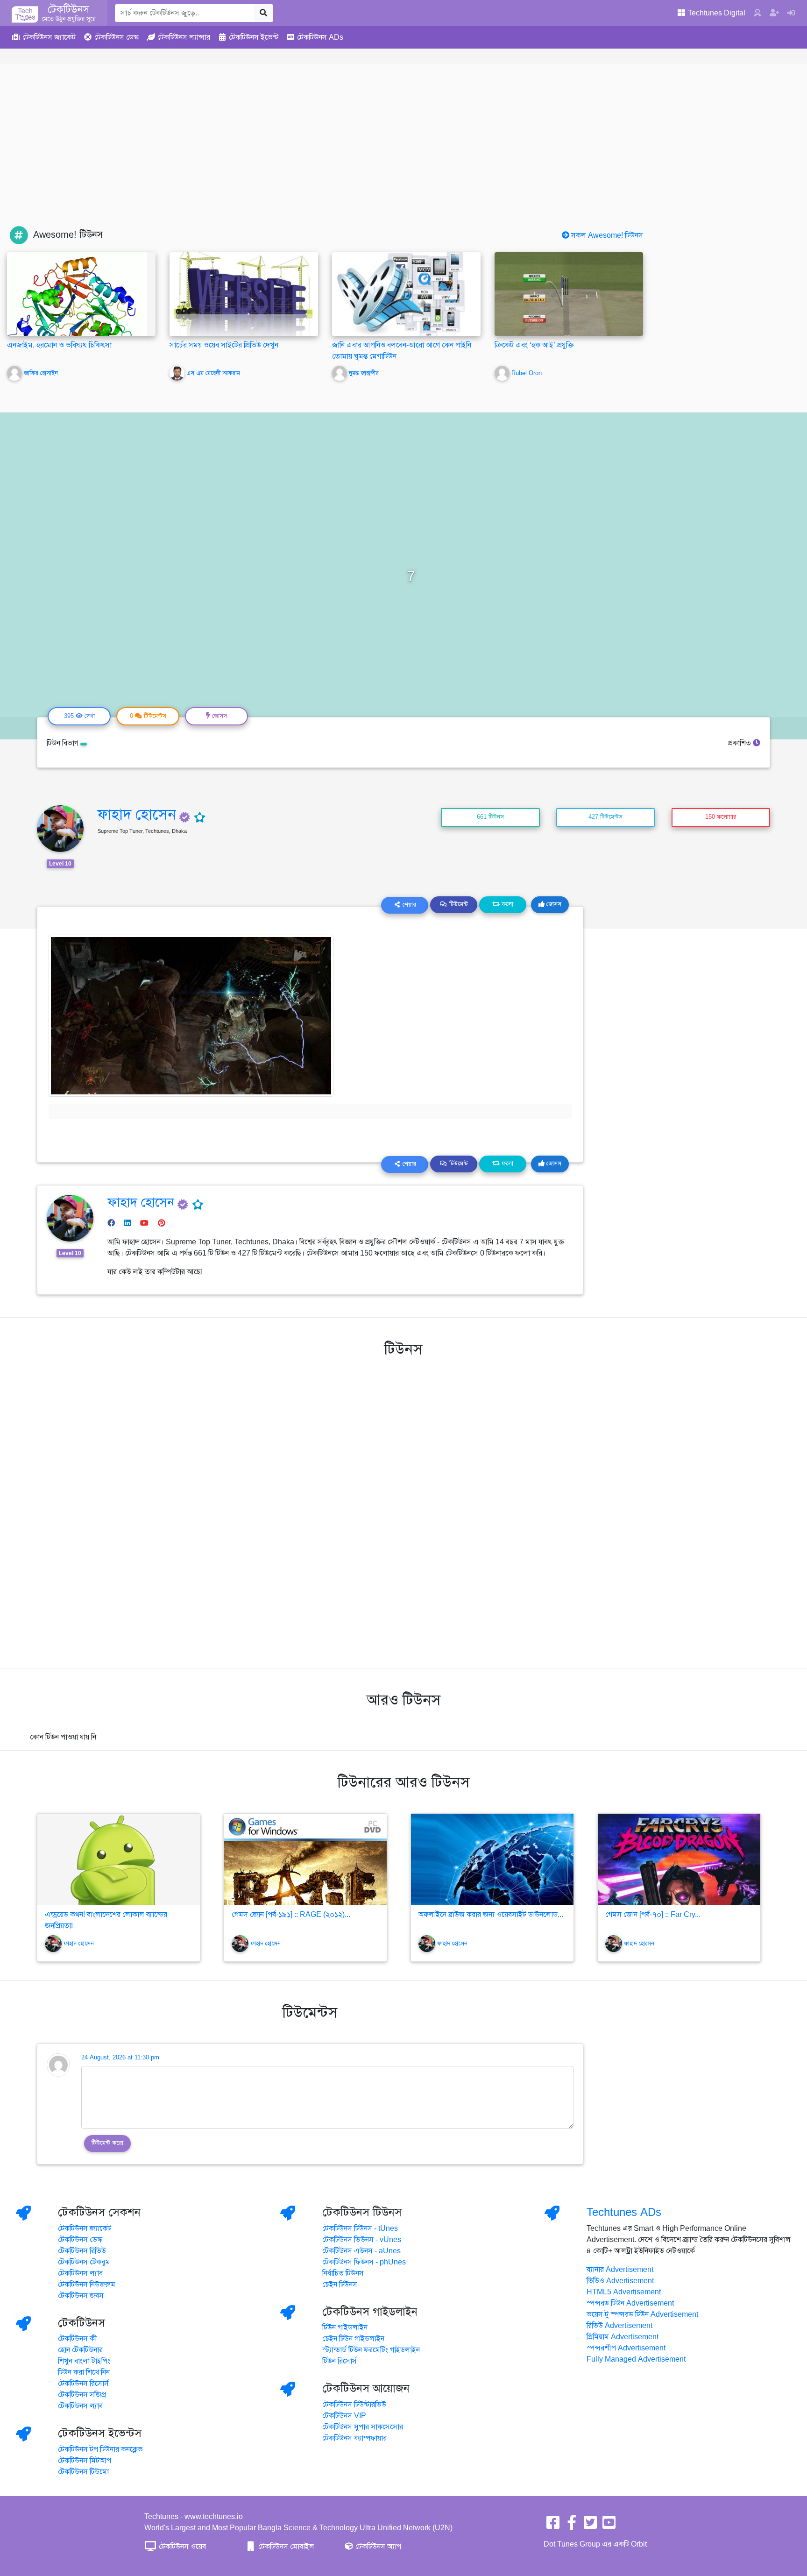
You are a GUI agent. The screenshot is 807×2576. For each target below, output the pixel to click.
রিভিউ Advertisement (619, 2326)
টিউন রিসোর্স (340, 2361)
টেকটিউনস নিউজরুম (87, 2285)
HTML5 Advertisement (624, 2292)
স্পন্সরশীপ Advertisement (626, 2348)
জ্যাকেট (49, 37)
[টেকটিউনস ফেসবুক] (553, 2526)
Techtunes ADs (624, 2212)
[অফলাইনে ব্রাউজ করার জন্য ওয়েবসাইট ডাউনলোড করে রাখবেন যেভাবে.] (492, 1859)
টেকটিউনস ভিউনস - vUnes (362, 2240)
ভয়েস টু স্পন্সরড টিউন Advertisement (642, 2314)
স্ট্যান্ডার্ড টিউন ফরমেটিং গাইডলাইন (371, 2350)
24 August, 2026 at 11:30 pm (120, 2058)
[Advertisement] (403, 156)
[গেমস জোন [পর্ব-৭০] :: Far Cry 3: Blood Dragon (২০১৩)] (679, 1859)
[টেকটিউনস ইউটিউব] (609, 2526)
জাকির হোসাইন (41, 373)
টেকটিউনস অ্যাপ (377, 2547)
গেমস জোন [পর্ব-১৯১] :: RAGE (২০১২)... (291, 1915)
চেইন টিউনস (340, 2285)
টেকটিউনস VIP (344, 2416)
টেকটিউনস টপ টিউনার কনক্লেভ (100, 2449)
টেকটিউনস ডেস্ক (80, 2240)
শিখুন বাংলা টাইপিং (84, 2361)
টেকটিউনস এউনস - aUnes (361, 2251)
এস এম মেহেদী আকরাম (213, 373)
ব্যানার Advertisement (620, 2270)
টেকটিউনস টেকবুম (84, 2262)
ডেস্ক (117, 37)
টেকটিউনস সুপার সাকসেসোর (363, 2427)
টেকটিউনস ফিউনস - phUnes (364, 2262)
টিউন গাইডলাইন (345, 2328)
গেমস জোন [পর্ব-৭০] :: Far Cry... (653, 1915)
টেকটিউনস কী (78, 2339)
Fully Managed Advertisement (636, 2359)
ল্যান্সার (184, 37)
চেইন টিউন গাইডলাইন (353, 2339)
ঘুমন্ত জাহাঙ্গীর (364, 373)
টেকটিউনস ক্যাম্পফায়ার (354, 2438)
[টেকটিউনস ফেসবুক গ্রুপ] (572, 2526)
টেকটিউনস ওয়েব (181, 2547)
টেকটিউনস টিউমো (83, 2472)
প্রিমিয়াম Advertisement (623, 2337)
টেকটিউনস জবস (81, 2296)
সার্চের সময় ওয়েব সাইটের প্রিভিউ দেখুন (224, 345)
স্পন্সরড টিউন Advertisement (630, 2303)
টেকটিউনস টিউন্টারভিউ (354, 2405)
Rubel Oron (527, 373)
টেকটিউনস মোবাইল (285, 2547)
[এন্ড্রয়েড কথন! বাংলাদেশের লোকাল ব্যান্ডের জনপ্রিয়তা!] (119, 1859)
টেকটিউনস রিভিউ (82, 2251)
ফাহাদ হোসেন (137, 814)
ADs (320, 37)
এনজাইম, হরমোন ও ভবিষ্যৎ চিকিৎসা (59, 345)
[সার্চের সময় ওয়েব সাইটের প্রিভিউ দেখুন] (244, 294)
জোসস (553, 904)
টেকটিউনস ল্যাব (80, 2273)
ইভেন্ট (254, 37)
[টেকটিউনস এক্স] (590, 2526)
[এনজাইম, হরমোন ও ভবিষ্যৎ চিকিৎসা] (77, 312)
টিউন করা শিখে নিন (84, 2372)
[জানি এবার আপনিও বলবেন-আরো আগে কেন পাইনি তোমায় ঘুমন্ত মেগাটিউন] (406, 294)
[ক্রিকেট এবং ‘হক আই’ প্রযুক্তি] (569, 294)
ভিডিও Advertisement (620, 2281)
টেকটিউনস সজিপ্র (82, 2395)
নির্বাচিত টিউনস (343, 2273)
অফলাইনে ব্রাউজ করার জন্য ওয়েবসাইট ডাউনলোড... (491, 1915)
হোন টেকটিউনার (80, 2350)
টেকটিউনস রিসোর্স (83, 2384)
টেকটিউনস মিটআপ (85, 2461)
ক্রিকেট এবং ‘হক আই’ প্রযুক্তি (534, 345)
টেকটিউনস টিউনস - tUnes (360, 2228)
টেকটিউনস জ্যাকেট (85, 2228)
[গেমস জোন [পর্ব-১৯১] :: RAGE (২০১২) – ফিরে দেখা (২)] (305, 1859)
